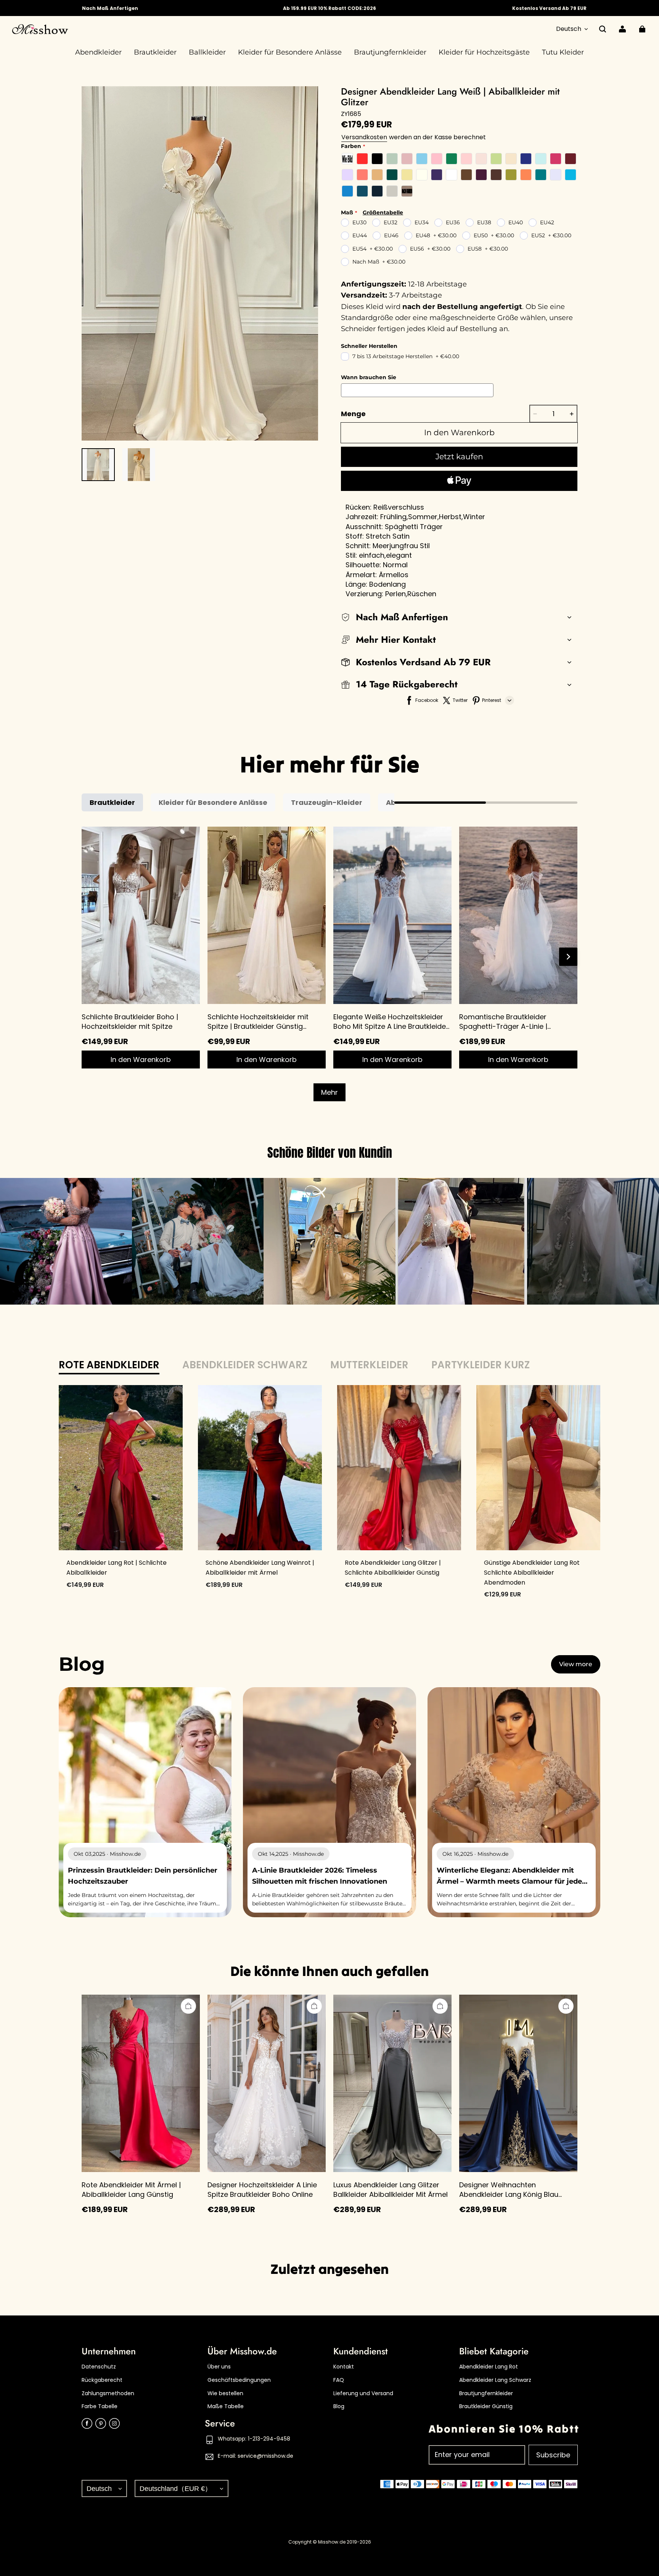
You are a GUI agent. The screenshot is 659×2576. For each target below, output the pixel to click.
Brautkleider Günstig (486, 2406)
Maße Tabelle (226, 2406)
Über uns (219, 2367)
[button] (603, 29)
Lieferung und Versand (363, 2393)
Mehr (329, 1092)
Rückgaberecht (102, 2380)
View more (576, 1664)
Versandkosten (364, 137)
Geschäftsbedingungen (239, 2380)
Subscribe (553, 2455)
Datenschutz (99, 2367)
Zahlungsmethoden (108, 2393)
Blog (339, 2406)
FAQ (339, 2380)
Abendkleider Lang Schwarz (495, 2380)
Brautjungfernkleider (486, 2393)
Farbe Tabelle (100, 2406)
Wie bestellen (225, 2393)
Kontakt (344, 2367)
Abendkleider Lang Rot (489, 2367)
